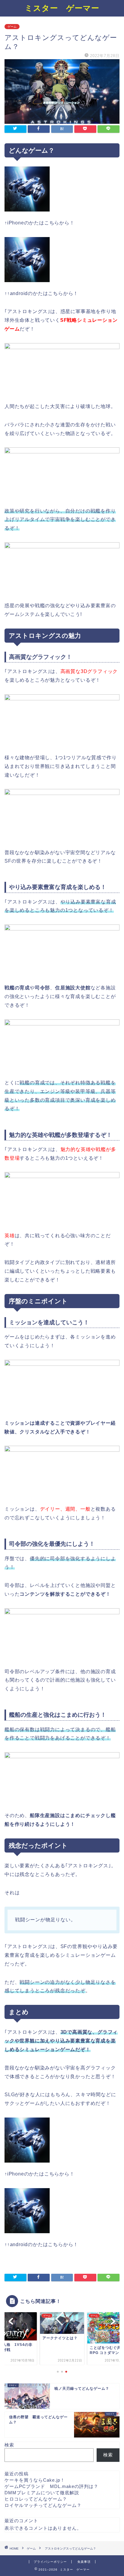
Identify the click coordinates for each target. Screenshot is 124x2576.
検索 (9, 2445)
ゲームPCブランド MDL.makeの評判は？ (51, 2486)
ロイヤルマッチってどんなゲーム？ (43, 2505)
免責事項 (84, 2562)
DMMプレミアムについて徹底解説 (42, 2493)
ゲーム (12, 27)
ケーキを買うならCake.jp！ (35, 2480)
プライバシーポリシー (50, 2562)
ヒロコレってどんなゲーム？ (36, 2499)
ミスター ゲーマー (62, 8)
